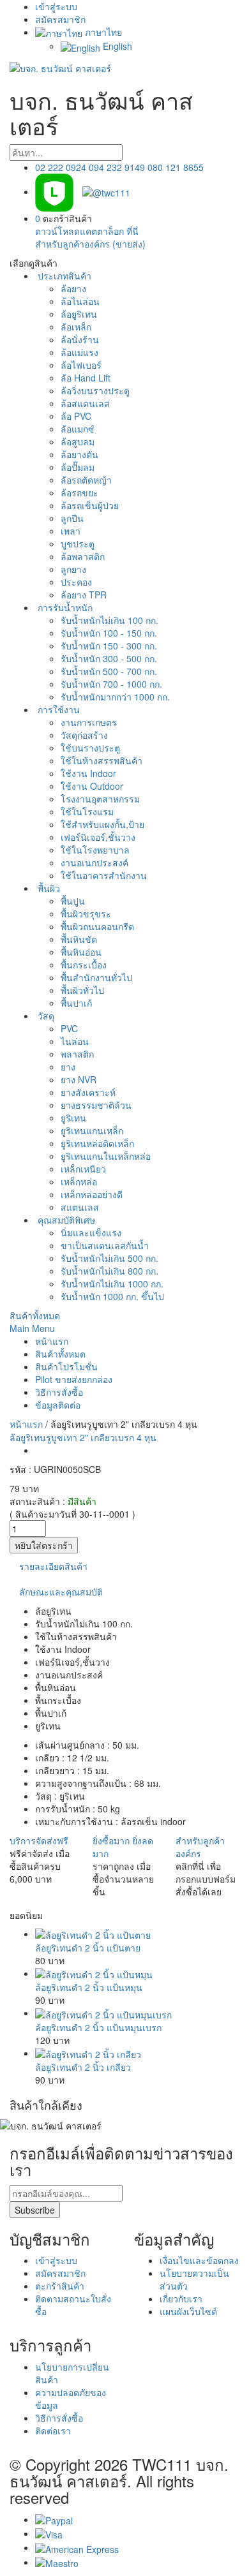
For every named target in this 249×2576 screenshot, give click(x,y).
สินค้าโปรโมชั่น (66, 1366)
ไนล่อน (75, 1041)
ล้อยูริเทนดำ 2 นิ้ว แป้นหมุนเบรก (98, 2027)
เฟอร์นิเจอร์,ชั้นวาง (98, 837)
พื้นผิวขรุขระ (86, 914)
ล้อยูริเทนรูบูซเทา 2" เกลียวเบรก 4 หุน (83, 1437)
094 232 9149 (117, 167)
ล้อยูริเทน (79, 314)
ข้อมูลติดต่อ (58, 1405)
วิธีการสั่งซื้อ (59, 1392)
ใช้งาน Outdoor (92, 786)
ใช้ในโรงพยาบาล (95, 850)
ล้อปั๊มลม (78, 467)
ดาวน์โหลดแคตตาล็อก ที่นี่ (87, 231)
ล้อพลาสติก (83, 556)
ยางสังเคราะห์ (88, 1092)
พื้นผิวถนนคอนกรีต (97, 926)
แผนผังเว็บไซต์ (188, 2311)
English (116, 46)
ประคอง (76, 582)
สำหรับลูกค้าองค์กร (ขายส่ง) (90, 244)
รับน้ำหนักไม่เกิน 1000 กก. (112, 1284)
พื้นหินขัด (79, 939)
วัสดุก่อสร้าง (84, 735)
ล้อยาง (73, 288)
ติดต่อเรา (53, 2431)
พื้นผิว (48, 888)
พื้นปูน (73, 901)
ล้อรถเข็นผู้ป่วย (90, 505)
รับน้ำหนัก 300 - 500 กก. (109, 658)
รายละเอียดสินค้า (53, 1566)
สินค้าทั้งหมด (35, 1315)
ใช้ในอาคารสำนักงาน (104, 875)
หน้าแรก (52, 1341)
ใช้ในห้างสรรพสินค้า (102, 760)
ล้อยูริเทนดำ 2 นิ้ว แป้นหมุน (89, 1987)
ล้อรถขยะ (79, 492)
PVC (69, 1028)
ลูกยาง (73, 569)
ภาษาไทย (102, 32)
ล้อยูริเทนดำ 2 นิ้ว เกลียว (83, 2067)
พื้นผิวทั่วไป (82, 990)
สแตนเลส (80, 1207)
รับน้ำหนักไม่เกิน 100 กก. (109, 620)
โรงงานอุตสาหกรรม (100, 799)
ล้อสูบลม (78, 441)
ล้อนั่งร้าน (80, 339)
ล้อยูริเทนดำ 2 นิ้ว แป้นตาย (88, 1948)
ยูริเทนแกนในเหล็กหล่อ (106, 1156)
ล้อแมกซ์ (78, 429)
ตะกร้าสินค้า (60, 2286)
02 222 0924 (61, 167)
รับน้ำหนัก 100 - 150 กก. (109, 633)
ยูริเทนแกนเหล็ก (92, 1130)
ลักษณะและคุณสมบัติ (61, 1592)
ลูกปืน (72, 518)
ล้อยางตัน (79, 454)
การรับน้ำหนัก (64, 607)
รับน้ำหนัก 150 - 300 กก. (109, 646)
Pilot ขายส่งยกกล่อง (74, 1379)
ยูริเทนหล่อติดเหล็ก (97, 1143)
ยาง (68, 1067)
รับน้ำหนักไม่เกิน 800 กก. (109, 1271)
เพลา (71, 531)
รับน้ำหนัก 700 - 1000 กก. (111, 684)
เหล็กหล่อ (79, 1181)
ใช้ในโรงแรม (87, 811)
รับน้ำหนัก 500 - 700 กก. (109, 671)
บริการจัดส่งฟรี (39, 1840)
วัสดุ (45, 1016)
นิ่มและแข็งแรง (91, 1232)
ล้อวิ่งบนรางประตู (95, 390)
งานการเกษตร (89, 722)
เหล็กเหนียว (83, 1169)
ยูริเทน (73, 1118)
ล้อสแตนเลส (85, 403)
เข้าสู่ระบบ (56, 6)
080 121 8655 (176, 167)
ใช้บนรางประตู (90, 748)
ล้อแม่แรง (79, 352)
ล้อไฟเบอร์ (81, 365)
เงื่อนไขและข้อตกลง (199, 2260)
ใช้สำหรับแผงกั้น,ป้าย (102, 824)
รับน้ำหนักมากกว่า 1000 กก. (115, 697)
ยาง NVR (79, 1079)
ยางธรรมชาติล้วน (96, 1105)
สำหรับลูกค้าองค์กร (200, 1847)
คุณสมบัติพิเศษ (65, 1220)
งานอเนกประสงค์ (94, 862)
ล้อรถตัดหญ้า (86, 480)
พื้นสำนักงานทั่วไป (96, 977)
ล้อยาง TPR (84, 595)
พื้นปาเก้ (76, 1003)
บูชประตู (78, 544)
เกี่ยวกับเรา (181, 2298)
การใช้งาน (57, 709)
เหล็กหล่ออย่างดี (92, 1194)
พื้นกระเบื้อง (84, 965)
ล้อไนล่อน (80, 301)
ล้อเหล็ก (76, 327)
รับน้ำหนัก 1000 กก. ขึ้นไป (112, 1296)
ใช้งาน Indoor (88, 773)
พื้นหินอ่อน (81, 952)
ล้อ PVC (76, 416)
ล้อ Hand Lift (86, 378)
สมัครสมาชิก (60, 19)
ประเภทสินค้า (63, 276)
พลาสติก (77, 1054)
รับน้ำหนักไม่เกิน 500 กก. (109, 1258)
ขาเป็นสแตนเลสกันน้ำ (105, 1245)
